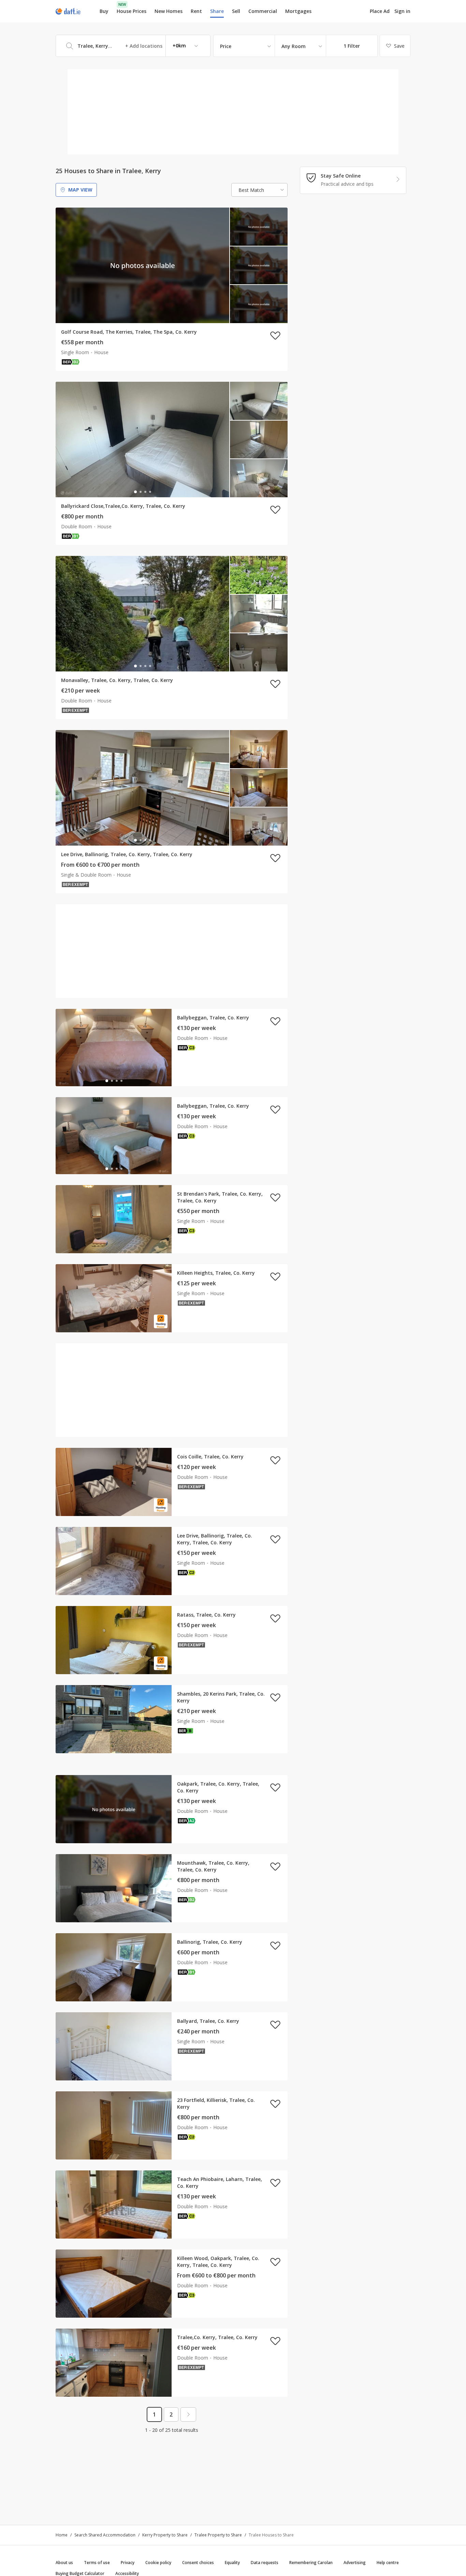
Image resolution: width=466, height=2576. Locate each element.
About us (64, 2563)
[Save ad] (275, 335)
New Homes (169, 11)
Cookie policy (158, 2563)
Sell (236, 11)
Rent (196, 11)
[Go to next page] (188, 2414)
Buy (104, 11)
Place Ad (380, 11)
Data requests (265, 2563)
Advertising (355, 2563)
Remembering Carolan (311, 2563)
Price (226, 46)
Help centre (388, 2563)
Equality (232, 2563)
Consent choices (198, 2563)
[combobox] (133, 46)
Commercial (263, 11)
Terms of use (97, 2563)
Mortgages (298, 11)
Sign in (402, 11)
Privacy (128, 2563)
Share (217, 11)
